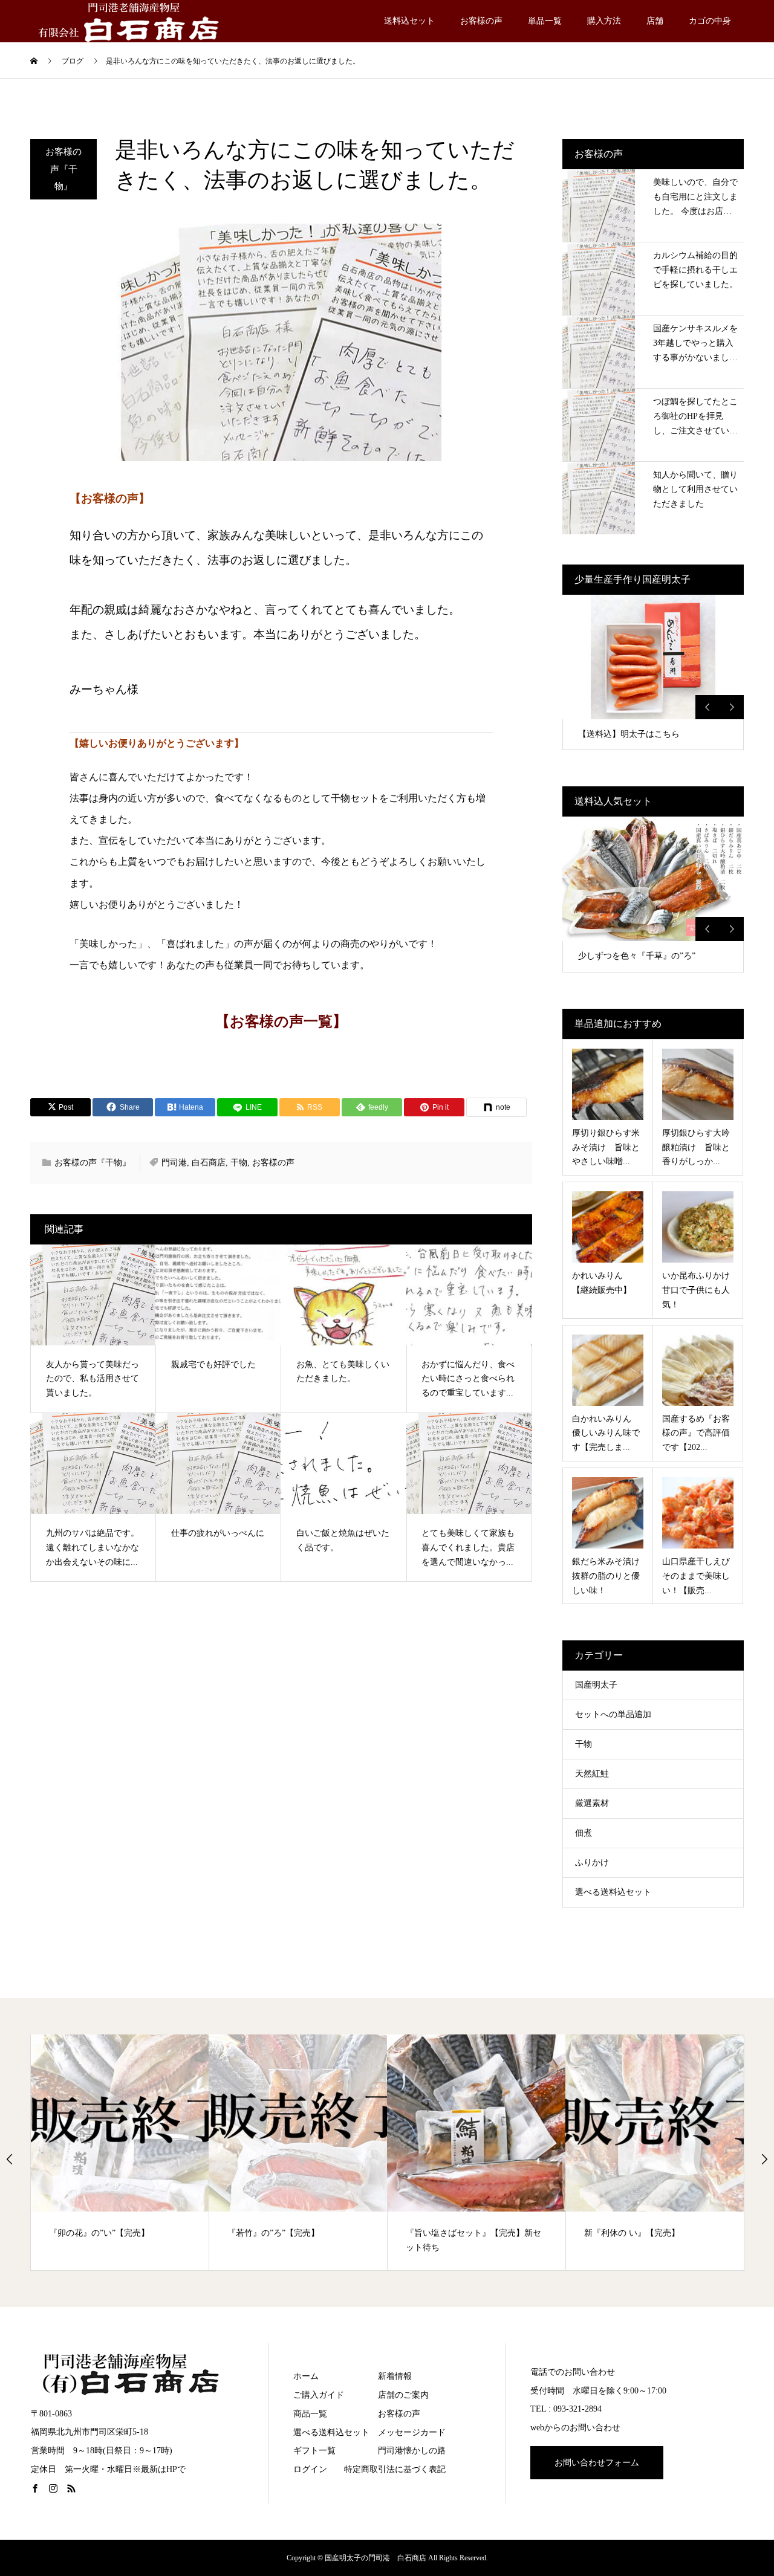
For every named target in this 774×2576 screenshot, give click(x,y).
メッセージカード (412, 2432)
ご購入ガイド (319, 2395)
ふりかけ (592, 1862)
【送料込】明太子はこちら (629, 734)
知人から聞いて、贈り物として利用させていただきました (695, 489)
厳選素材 (592, 1803)
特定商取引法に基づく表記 (395, 2469)
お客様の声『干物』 (63, 169)
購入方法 (604, 21)
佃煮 (584, 1833)
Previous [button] (707, 707)
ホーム (306, 2376)
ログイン (310, 2469)
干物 (239, 1163)
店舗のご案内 (403, 2395)
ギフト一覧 (314, 2451)
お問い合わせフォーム (597, 2463)
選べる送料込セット (613, 1892)
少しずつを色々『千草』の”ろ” (637, 956)
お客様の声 (481, 21)
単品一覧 (545, 21)
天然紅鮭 (592, 1774)
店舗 (655, 21)
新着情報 (395, 2376)
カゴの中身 (710, 21)
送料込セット (409, 21)
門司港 (174, 1163)
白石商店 (209, 1163)
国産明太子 (596, 1685)
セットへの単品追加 (613, 1714)
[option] (653, 672)
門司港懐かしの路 (412, 2451)
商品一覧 (310, 2414)
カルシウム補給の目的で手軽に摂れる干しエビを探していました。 (695, 270)
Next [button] (732, 707)
